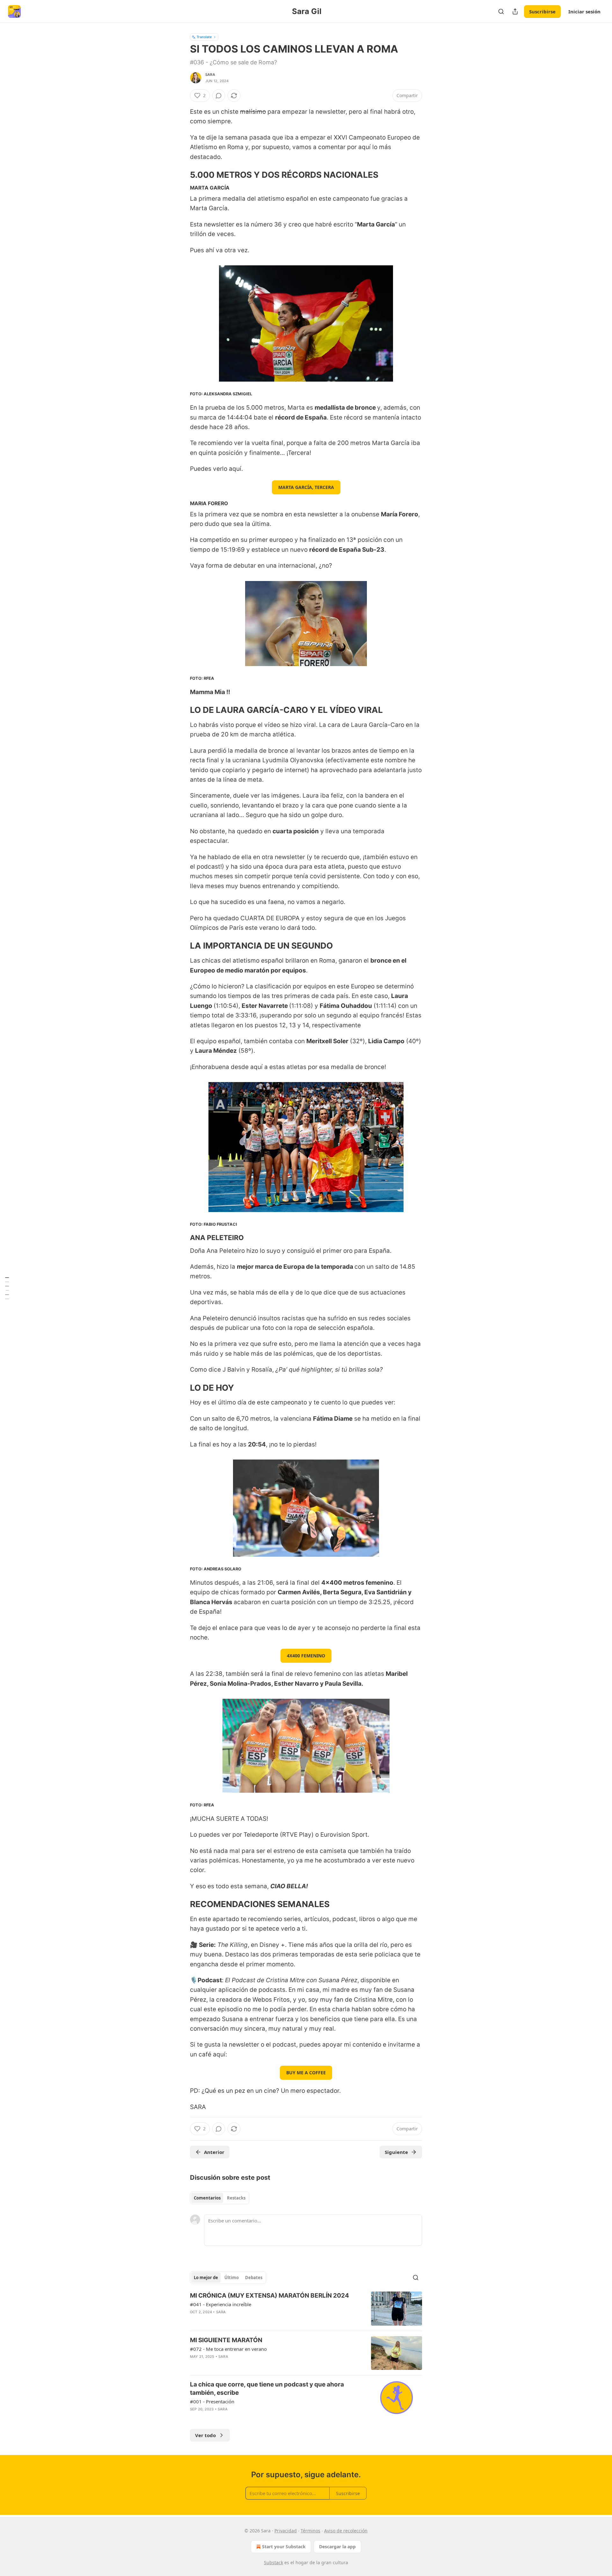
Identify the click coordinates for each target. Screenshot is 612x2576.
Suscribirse (542, 11)
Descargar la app (337, 2547)
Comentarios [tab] (207, 2198)
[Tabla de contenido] (7, 1288)
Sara (210, 75)
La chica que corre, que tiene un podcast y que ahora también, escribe (267, 2389)
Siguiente (396, 2152)
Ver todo (205, 2435)
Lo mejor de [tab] (206, 2278)
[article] (306, 2309)
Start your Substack (284, 2547)
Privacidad (286, 2531)
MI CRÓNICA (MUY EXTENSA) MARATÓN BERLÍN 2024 (270, 2296)
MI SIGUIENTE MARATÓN (226, 2340)
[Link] (181, 175)
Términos (310, 2531)
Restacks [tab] (236, 2198)
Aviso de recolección (346, 2531)
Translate (204, 37)
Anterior (214, 2152)
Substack (273, 2562)
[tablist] (220, 2198)
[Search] (501, 11)
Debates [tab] (254, 2278)
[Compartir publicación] (515, 11)
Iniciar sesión (584, 11)
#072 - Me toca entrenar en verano (228, 2349)
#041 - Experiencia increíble (221, 2304)
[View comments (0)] (219, 96)
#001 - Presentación (212, 2401)
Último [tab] (232, 2278)
